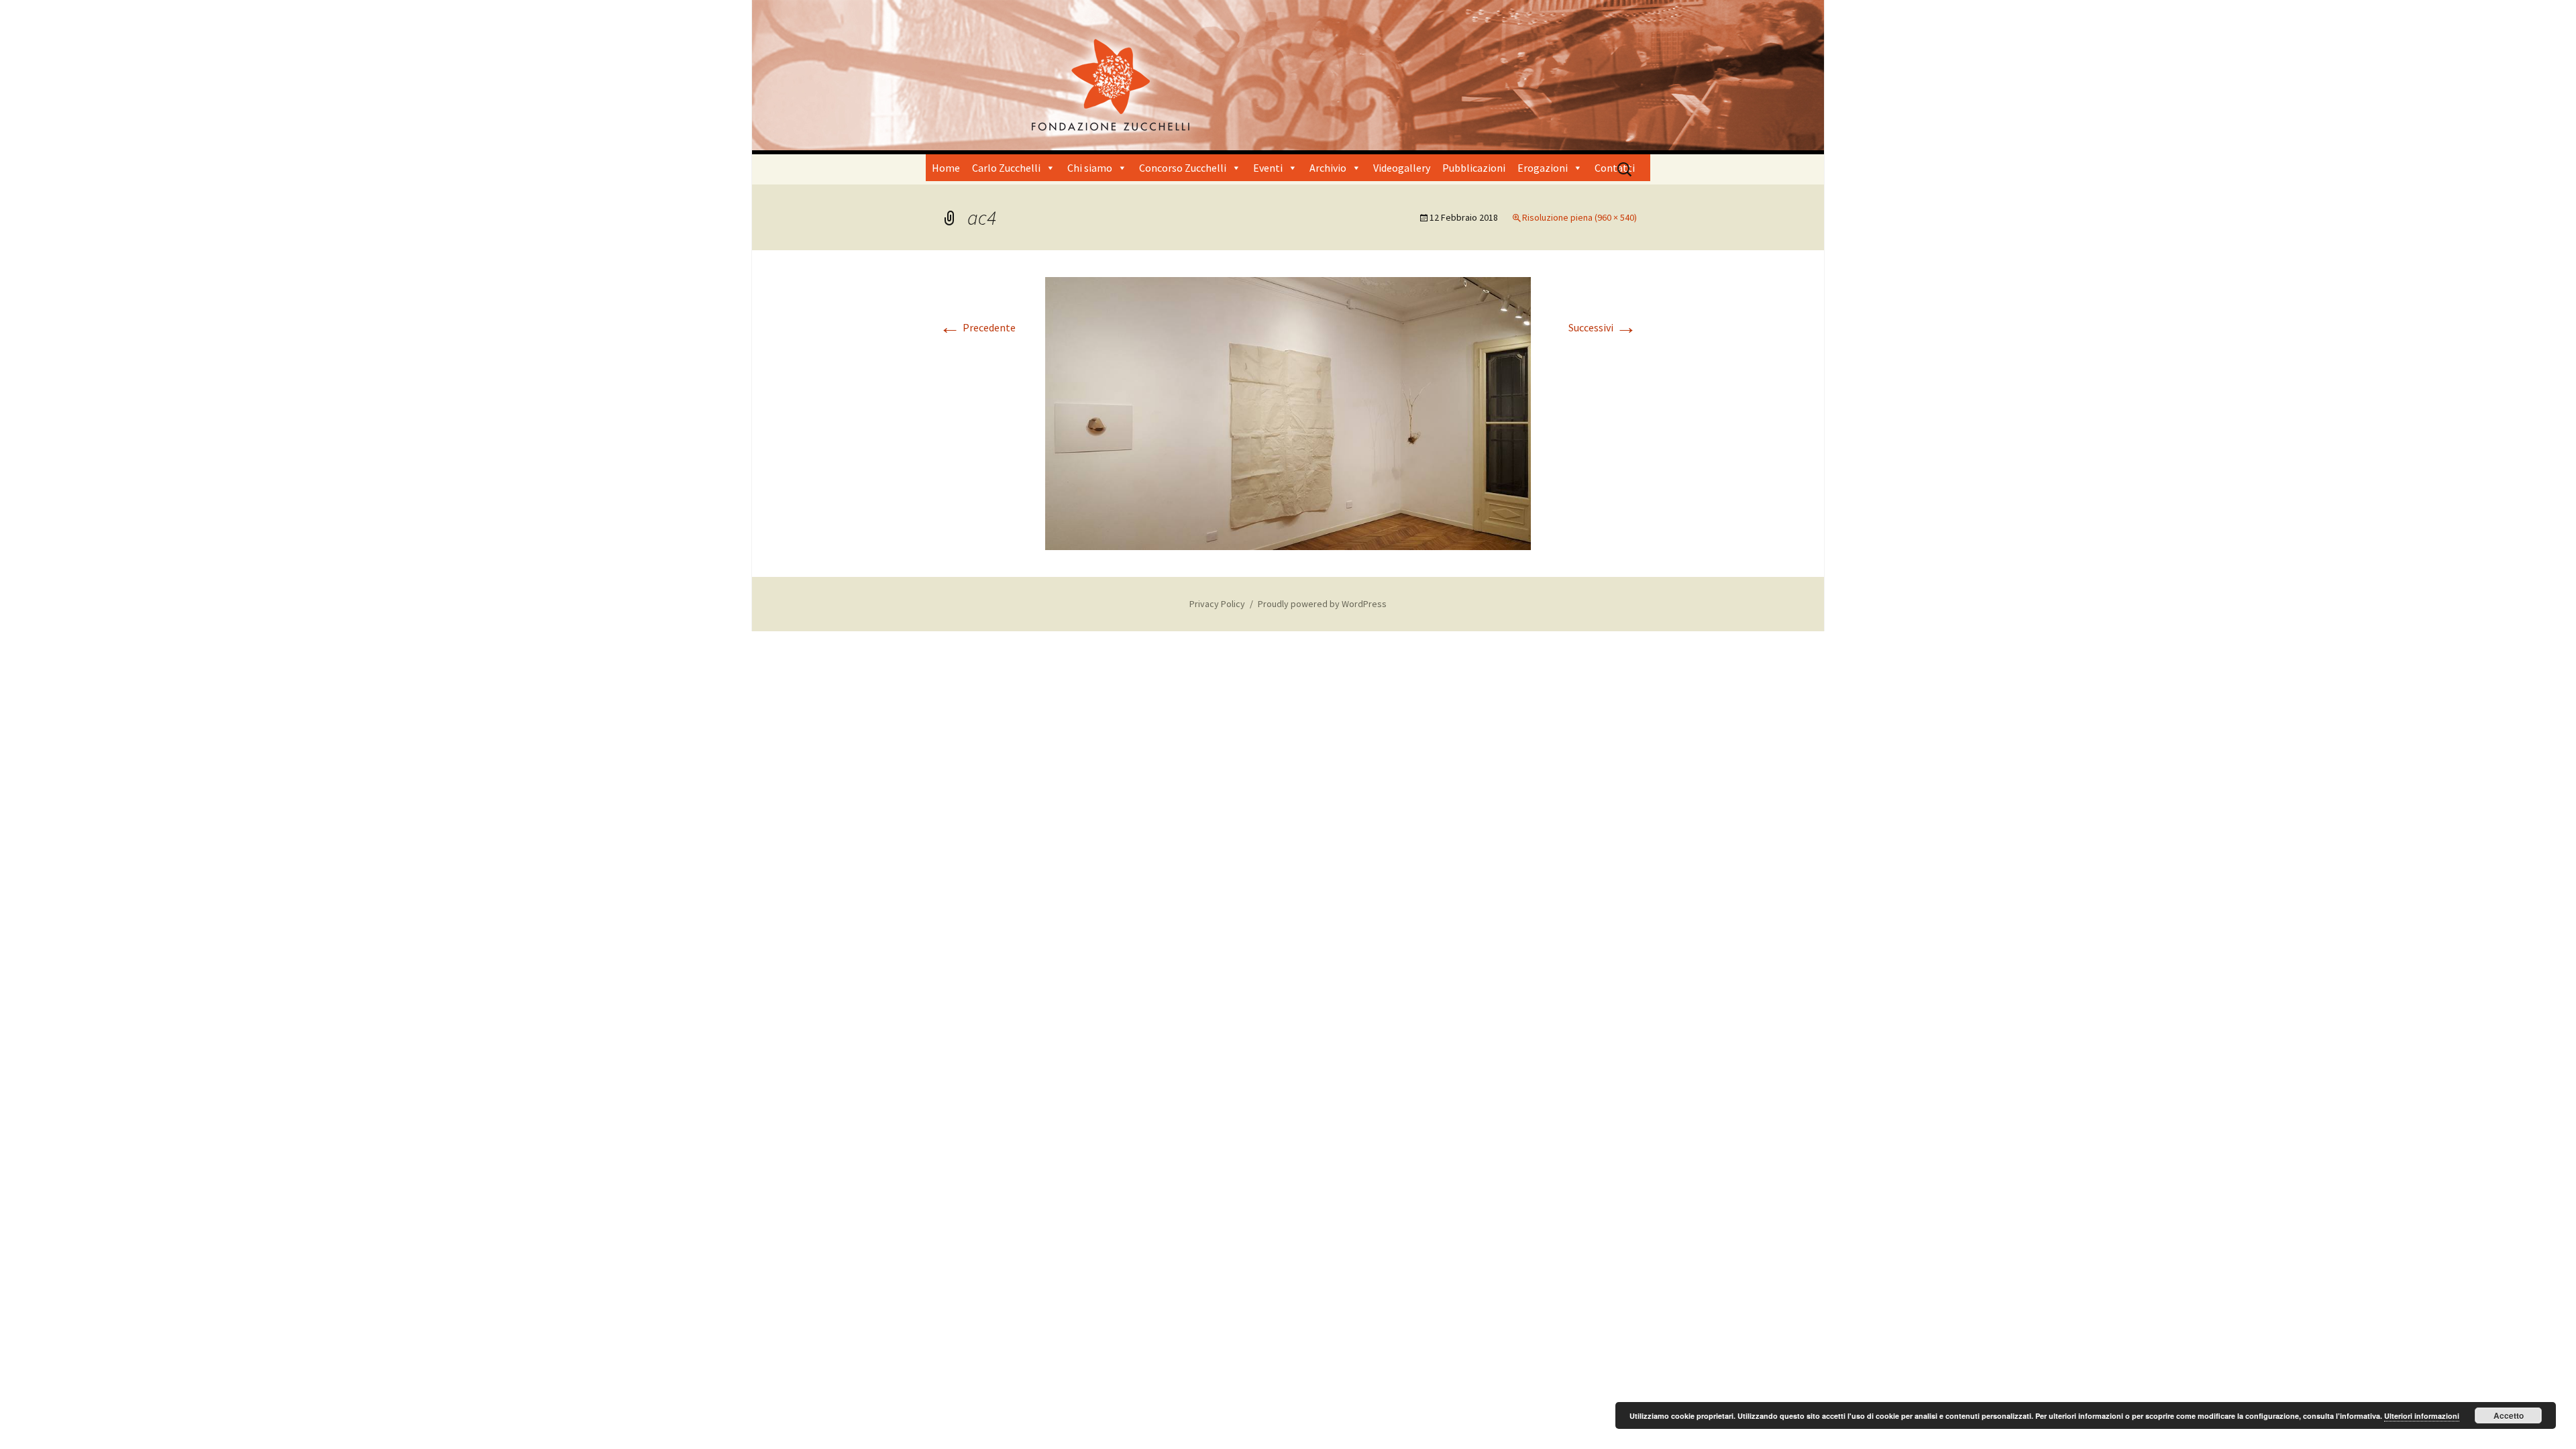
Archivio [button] (1328, 168)
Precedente (977, 327)
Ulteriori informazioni (2422, 1416)
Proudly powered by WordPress (1322, 604)
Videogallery (1402, 168)
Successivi (1603, 327)
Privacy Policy (1217, 604)
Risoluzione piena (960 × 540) (1579, 217)
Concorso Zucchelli (1183, 168)
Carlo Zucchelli (1006, 168)
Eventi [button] (1268, 168)
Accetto (2509, 1415)
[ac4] (1288, 413)
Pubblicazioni (1474, 168)
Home (946, 168)
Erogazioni (1543, 168)
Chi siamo (1090, 168)
